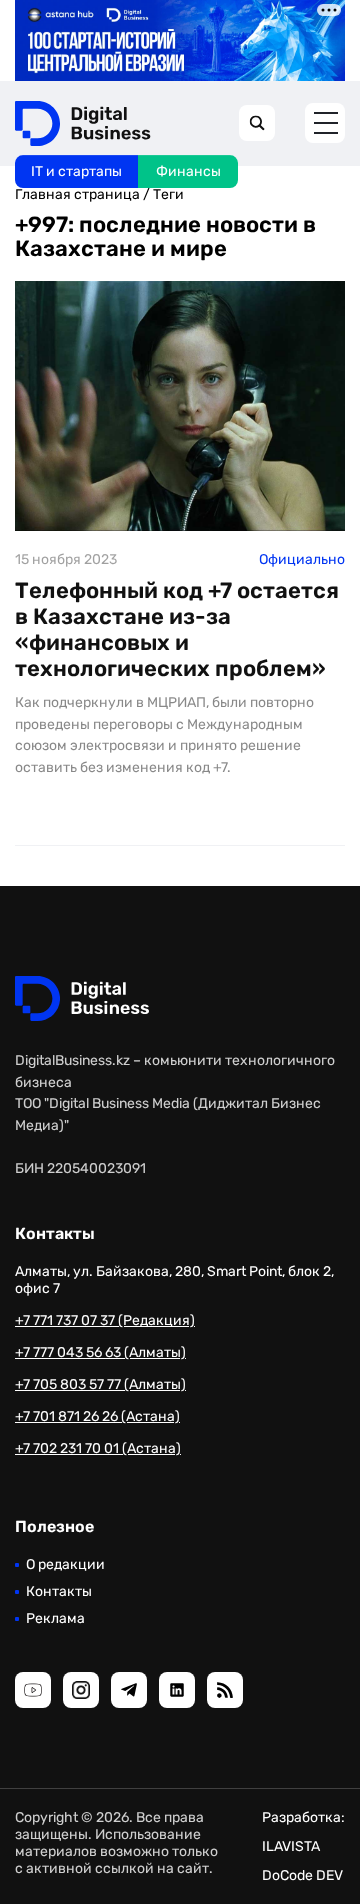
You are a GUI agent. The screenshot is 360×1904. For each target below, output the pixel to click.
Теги (168, 194)
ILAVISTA (291, 1846)
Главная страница (77, 194)
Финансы (188, 171)
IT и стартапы (76, 171)
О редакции (65, 1564)
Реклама (55, 1618)
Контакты (59, 1591)
